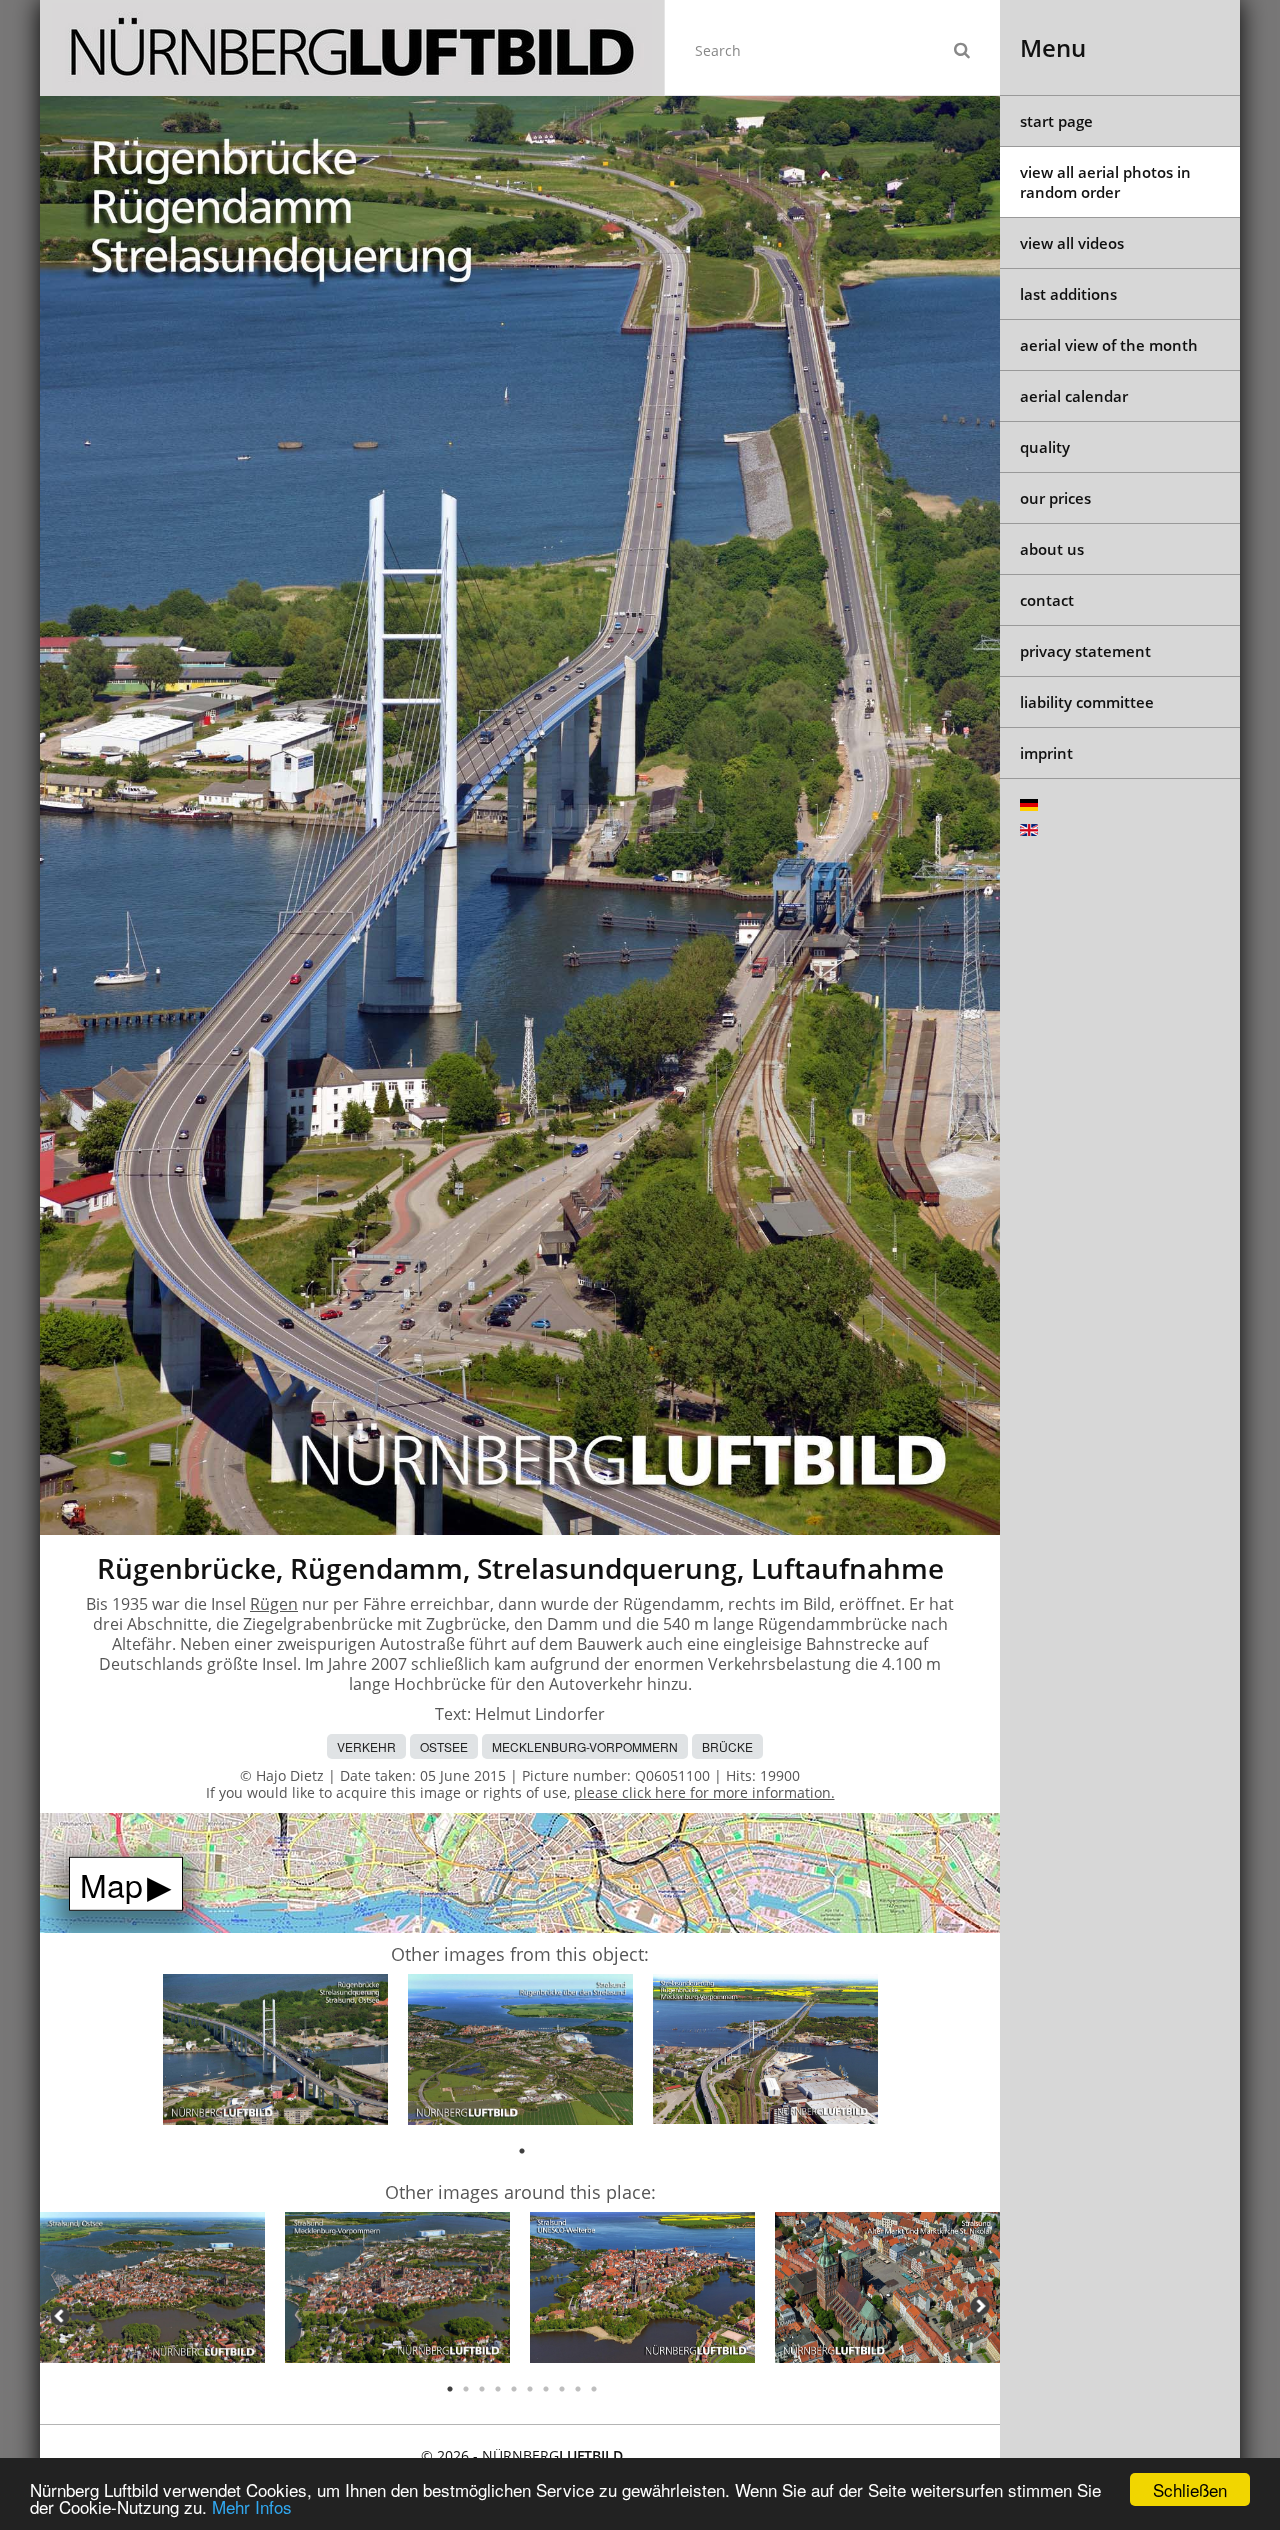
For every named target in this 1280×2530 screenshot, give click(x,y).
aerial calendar (1074, 396)
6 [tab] (530, 2389)
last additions (1068, 294)
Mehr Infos (252, 2506)
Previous (60, 2316)
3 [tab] (482, 2389)
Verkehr (366, 1746)
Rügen (274, 1604)
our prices (1055, 498)
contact (1047, 600)
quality (1045, 447)
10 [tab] (594, 2389)
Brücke (727, 1746)
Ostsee (444, 1746)
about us (1052, 549)
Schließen (1190, 2489)
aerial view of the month (1109, 345)
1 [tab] (522, 2151)
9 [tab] (578, 2389)
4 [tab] (498, 2389)
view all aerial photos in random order (1105, 182)
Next (980, 2306)
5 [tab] (514, 2389)
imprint (1046, 753)
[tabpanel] (275, 2052)
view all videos (1072, 243)
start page (1056, 121)
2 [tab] (466, 2389)
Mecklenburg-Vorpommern (585, 1746)
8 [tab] (562, 2389)
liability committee (1087, 702)
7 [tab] (546, 2389)
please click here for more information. (704, 1792)
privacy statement (1085, 651)
